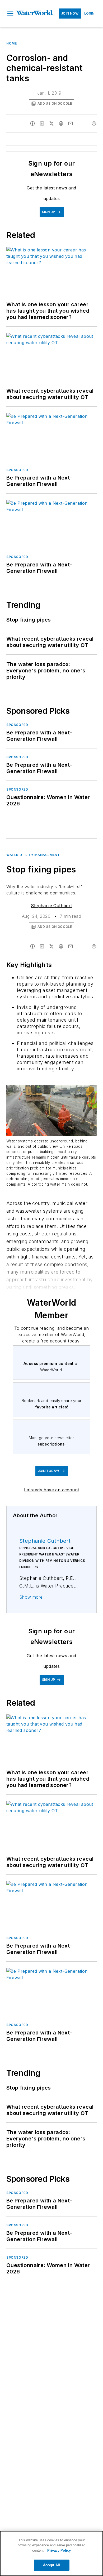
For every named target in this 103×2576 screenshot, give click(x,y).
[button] (10, 14)
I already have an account (52, 1490)
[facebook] (32, 123)
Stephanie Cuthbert (51, 906)
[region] (51, 2553)
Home (11, 43)
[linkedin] (42, 123)
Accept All (51, 2565)
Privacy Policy (59, 2550)
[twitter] (51, 123)
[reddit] (61, 123)
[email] (71, 123)
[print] (94, 123)
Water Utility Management (33, 855)
